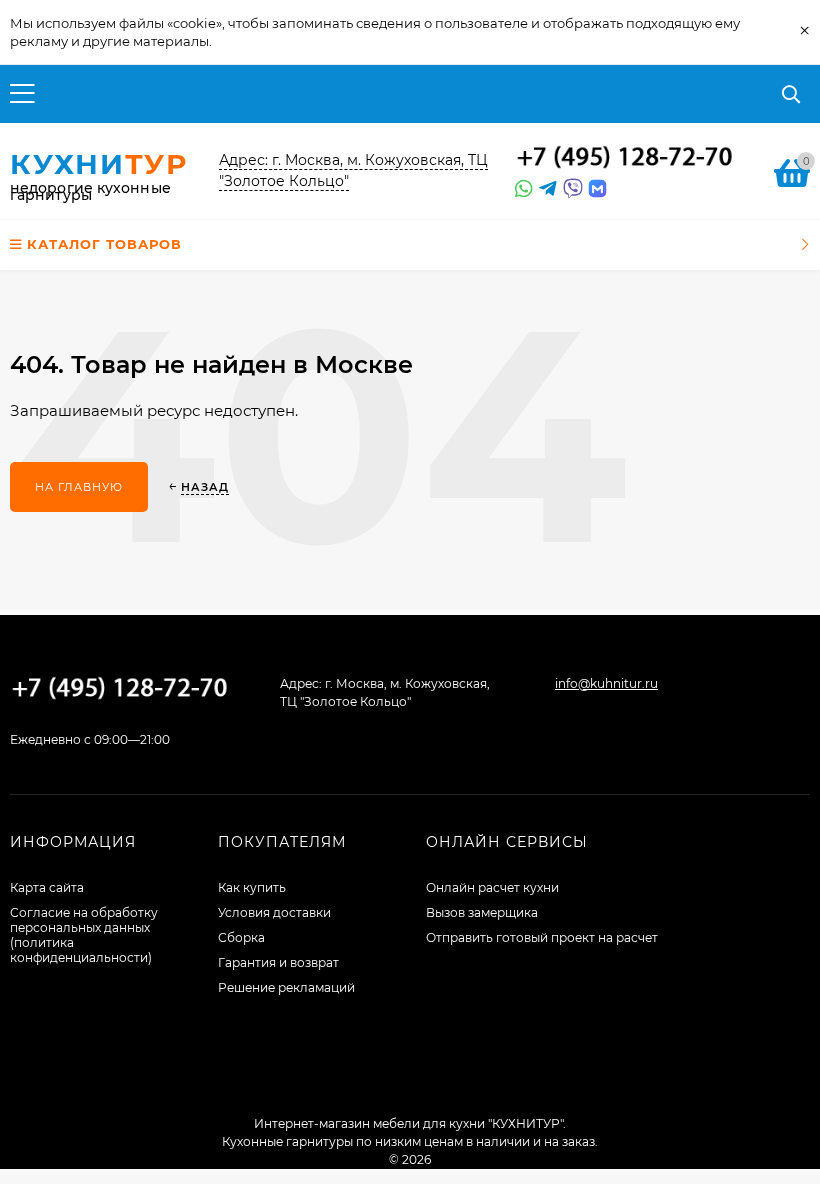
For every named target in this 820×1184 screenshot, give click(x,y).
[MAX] (597, 189)
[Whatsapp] (522, 189)
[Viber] (570, 189)
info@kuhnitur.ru (606, 683)
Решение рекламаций (286, 987)
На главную (79, 487)
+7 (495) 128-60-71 (625, 158)
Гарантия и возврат (278, 962)
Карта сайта (47, 887)
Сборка (241, 937)
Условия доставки (274, 912)
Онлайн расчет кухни (492, 887)
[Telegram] (546, 189)
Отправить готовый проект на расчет (542, 937)
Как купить (252, 887)
